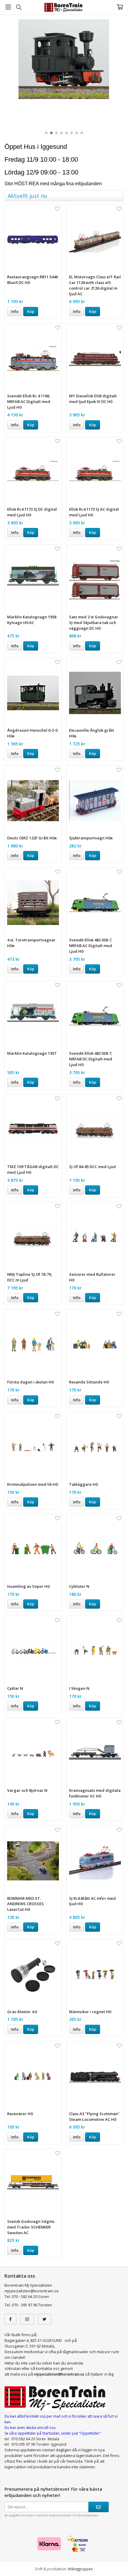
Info (15, 311)
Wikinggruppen (80, 2569)
